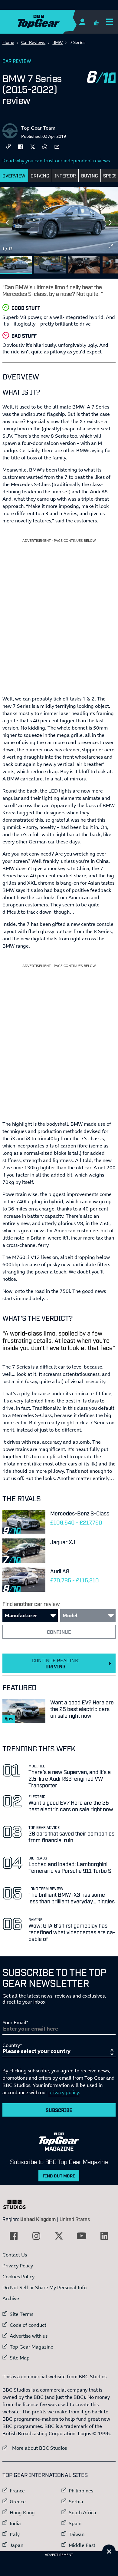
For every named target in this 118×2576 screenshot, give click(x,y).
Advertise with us (29, 2336)
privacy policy (64, 2092)
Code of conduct (28, 2325)
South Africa (82, 2512)
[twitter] (33, 146)
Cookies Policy (18, 2276)
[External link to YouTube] (82, 2236)
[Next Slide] (111, 223)
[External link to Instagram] (36, 2236)
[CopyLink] (8, 147)
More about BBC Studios (35, 2448)
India (15, 2523)
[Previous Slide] (7, 223)
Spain (75, 2523)
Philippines (81, 2491)
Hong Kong (22, 2512)
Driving (40, 175)
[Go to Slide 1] (16, 265)
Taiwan (77, 2534)
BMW (57, 42)
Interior (65, 175)
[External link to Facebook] (14, 2236)
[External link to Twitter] (59, 2236)
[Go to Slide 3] (84, 265)
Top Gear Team (38, 128)
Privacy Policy (18, 2266)
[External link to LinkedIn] (104, 2236)
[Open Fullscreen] (111, 246)
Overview (14, 175)
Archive (11, 2298)
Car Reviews (33, 42)
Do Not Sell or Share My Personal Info (44, 2287)
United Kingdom (38, 2219)
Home (8, 42)
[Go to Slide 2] (50, 265)
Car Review (17, 61)
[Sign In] (82, 22)
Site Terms (21, 2314)
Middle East (82, 2545)
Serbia (76, 2502)
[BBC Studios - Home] (18, 2204)
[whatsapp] (45, 146)
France (17, 2491)
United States (75, 2219)
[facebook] (21, 146)
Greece (18, 2502)
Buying (90, 175)
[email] (57, 146)
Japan (16, 2545)
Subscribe (59, 2110)
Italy (15, 2534)
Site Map (20, 2358)
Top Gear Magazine (31, 2347)
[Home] (51, 22)
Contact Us (15, 2255)
